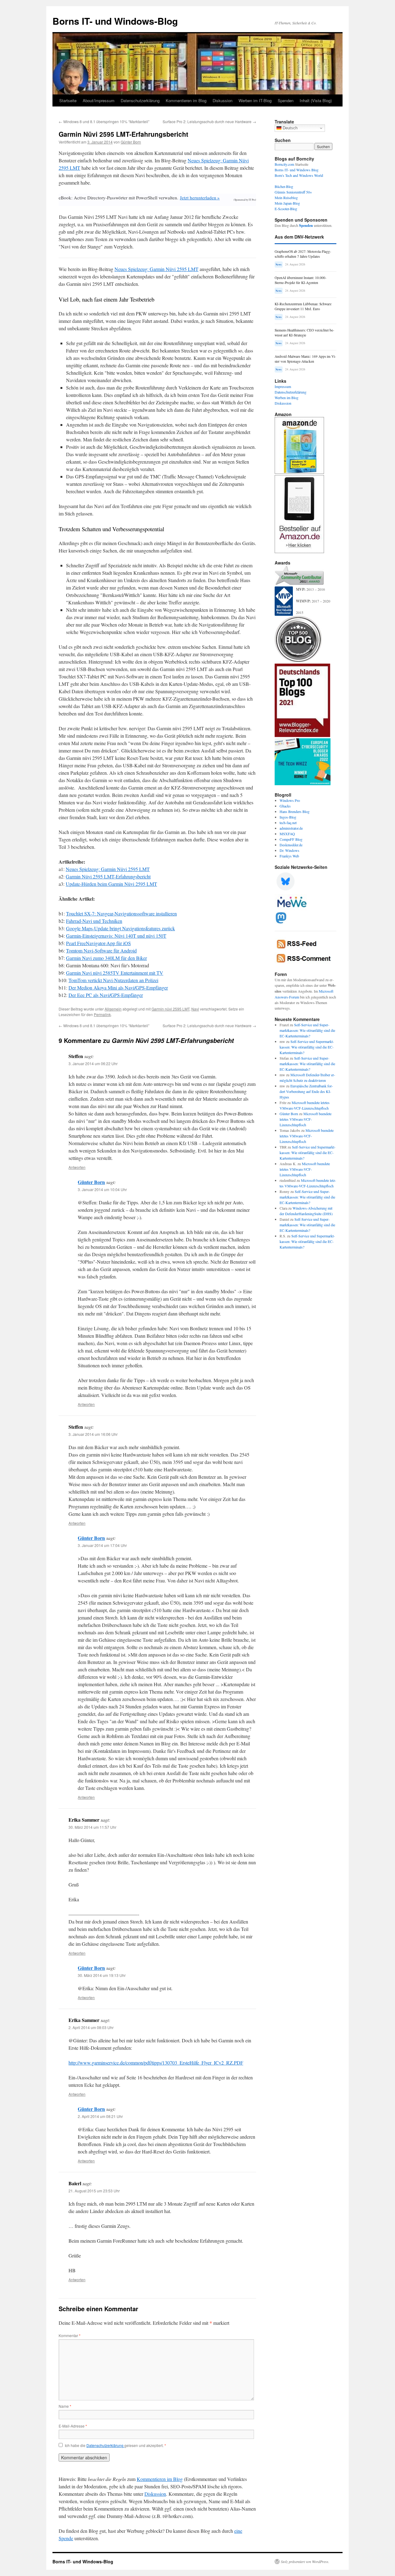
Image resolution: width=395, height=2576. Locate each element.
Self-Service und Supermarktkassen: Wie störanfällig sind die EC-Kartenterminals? (307, 1030)
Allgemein (113, 1009)
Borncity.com (284, 164)
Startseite (68, 100)
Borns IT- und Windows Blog (297, 170)
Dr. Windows (289, 850)
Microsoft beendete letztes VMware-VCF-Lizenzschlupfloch (306, 1119)
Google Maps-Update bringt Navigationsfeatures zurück (121, 928)
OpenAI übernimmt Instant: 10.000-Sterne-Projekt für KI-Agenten (301, 280)
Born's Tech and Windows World (299, 175)
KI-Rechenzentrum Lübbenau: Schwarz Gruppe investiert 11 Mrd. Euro (303, 306)
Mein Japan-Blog (287, 203)
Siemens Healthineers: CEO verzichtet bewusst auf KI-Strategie (304, 333)
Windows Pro (290, 800)
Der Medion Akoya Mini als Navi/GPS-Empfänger (118, 988)
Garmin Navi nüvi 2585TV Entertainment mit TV (115, 973)
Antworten (77, 1167)
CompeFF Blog (291, 839)
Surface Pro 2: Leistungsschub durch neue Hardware (209, 121)
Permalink (102, 1014)
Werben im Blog (287, 398)
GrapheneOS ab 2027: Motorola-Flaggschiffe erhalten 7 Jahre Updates (303, 254)
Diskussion (222, 100)
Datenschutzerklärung (140, 100)
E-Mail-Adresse (73, 2426)
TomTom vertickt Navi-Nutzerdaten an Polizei (113, 980)
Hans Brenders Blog (295, 811)
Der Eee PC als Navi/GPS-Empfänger (106, 995)
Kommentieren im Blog (186, 100)
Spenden (286, 100)
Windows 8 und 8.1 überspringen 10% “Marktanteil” (104, 121)
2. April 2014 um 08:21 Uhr (100, 2116)
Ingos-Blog (288, 817)
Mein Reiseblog (286, 198)
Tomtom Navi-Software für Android (101, 950)
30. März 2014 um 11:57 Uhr (92, 1827)
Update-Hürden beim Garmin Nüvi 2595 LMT (111, 884)
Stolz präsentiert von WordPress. (305, 2561)
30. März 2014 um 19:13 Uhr (102, 1975)
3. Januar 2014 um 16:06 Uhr (93, 1434)
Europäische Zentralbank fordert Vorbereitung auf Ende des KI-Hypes (306, 1091)
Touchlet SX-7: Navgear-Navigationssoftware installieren (121, 913)
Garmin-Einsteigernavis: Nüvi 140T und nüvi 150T (116, 936)
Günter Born (131, 142)
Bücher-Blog (284, 186)
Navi (195, 1009)
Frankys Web (289, 856)
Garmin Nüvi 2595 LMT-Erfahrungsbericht (108, 876)
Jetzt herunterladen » (200, 198)
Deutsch (289, 128)
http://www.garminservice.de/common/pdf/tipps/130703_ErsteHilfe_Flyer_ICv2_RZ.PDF (156, 2063)
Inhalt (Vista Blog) (316, 100)
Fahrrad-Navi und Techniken (94, 921)
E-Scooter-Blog (286, 209)
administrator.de (291, 828)
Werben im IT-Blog (255, 100)
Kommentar (70, 2335)
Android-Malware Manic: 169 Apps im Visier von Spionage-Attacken (305, 359)
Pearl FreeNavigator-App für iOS (98, 943)
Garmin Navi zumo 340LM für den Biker (106, 958)
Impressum (283, 386)
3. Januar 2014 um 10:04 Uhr (102, 1189)
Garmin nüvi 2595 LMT (170, 1009)
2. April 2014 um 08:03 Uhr (91, 2027)
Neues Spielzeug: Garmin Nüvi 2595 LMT (156, 269)
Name (65, 2406)
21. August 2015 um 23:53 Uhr (94, 2191)
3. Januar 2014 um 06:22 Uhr (93, 1063)
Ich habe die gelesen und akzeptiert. (115, 2445)
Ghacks (285, 806)
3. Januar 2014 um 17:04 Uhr (102, 1545)
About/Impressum (99, 100)
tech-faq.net (288, 823)
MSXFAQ (287, 834)
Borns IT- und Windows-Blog (115, 21)
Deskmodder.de (291, 845)
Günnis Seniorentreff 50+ (293, 192)
